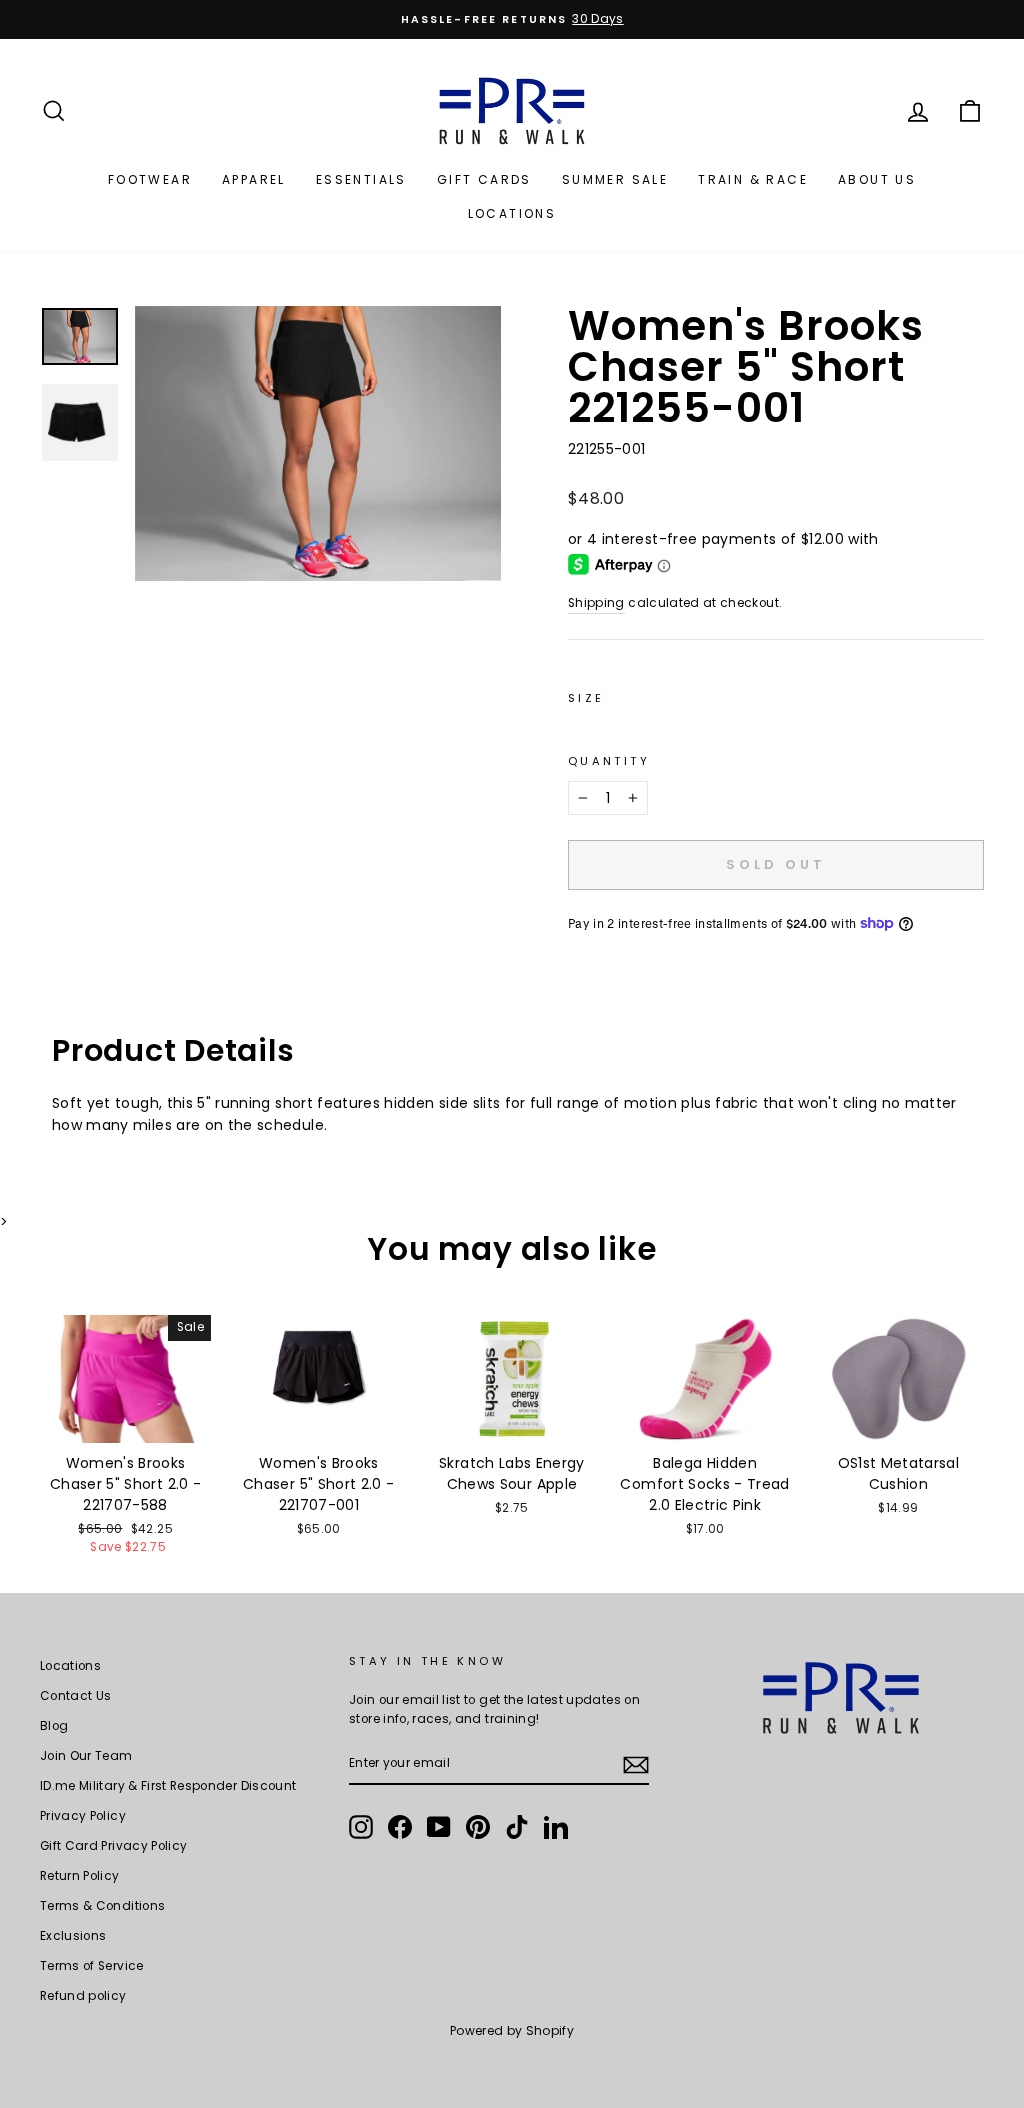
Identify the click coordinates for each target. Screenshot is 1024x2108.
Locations (512, 213)
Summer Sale (615, 179)
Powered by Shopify (512, 2030)
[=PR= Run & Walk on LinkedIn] (556, 1827)
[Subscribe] (636, 1765)
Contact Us (76, 1696)
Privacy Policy (83, 1816)
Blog (54, 1726)
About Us (877, 179)
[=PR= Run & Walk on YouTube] (439, 1827)
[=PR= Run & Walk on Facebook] (400, 1827)
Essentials (361, 179)
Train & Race (753, 179)
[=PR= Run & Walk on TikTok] (517, 1827)
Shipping (596, 603)
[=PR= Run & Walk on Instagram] (361, 1827)
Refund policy (83, 1996)
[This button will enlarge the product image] (318, 443)
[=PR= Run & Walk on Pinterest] (478, 1827)
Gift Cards (484, 179)
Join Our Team (86, 1756)
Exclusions (73, 1936)
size (586, 698)
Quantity (609, 761)
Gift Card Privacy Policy (113, 1846)
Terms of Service (92, 1966)
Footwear (150, 179)
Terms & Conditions (102, 1906)
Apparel (254, 179)
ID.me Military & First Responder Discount (168, 1786)
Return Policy (80, 1876)
